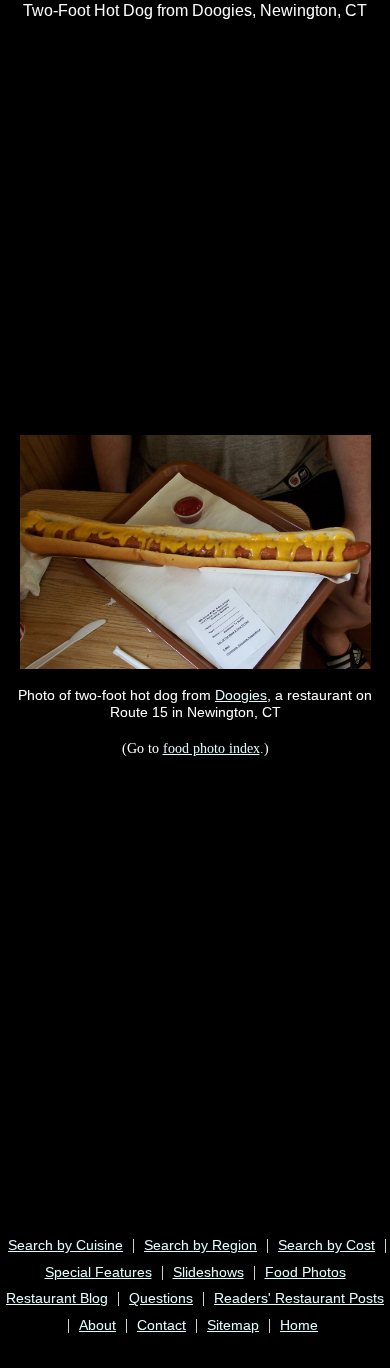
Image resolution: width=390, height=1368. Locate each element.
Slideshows (208, 1272)
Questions (161, 1298)
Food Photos (305, 1272)
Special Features (98, 1272)
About (97, 1325)
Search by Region (200, 1245)
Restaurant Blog (57, 1298)
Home (299, 1325)
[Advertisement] (195, 226)
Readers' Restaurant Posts (299, 1298)
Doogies (241, 695)
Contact (161, 1325)
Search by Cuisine (65, 1245)
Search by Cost (326, 1245)
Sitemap (233, 1325)
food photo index (211, 748)
